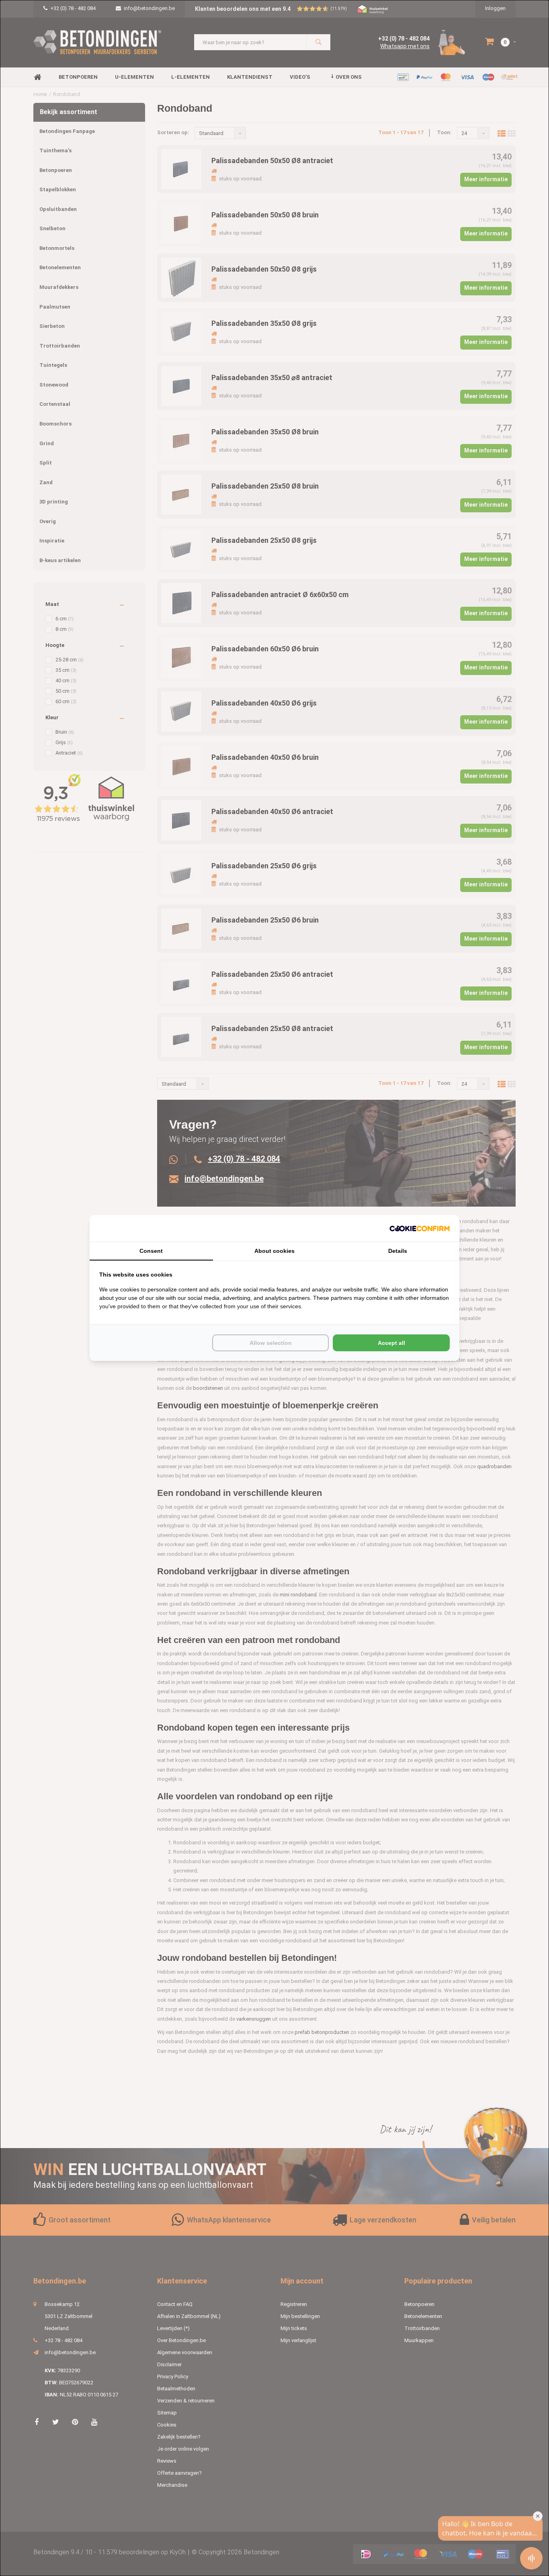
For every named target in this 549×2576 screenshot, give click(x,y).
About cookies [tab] (274, 1251)
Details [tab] (398, 1251)
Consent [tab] (151, 1251)
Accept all (391, 1343)
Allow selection (271, 1343)
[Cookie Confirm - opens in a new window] (420, 1229)
